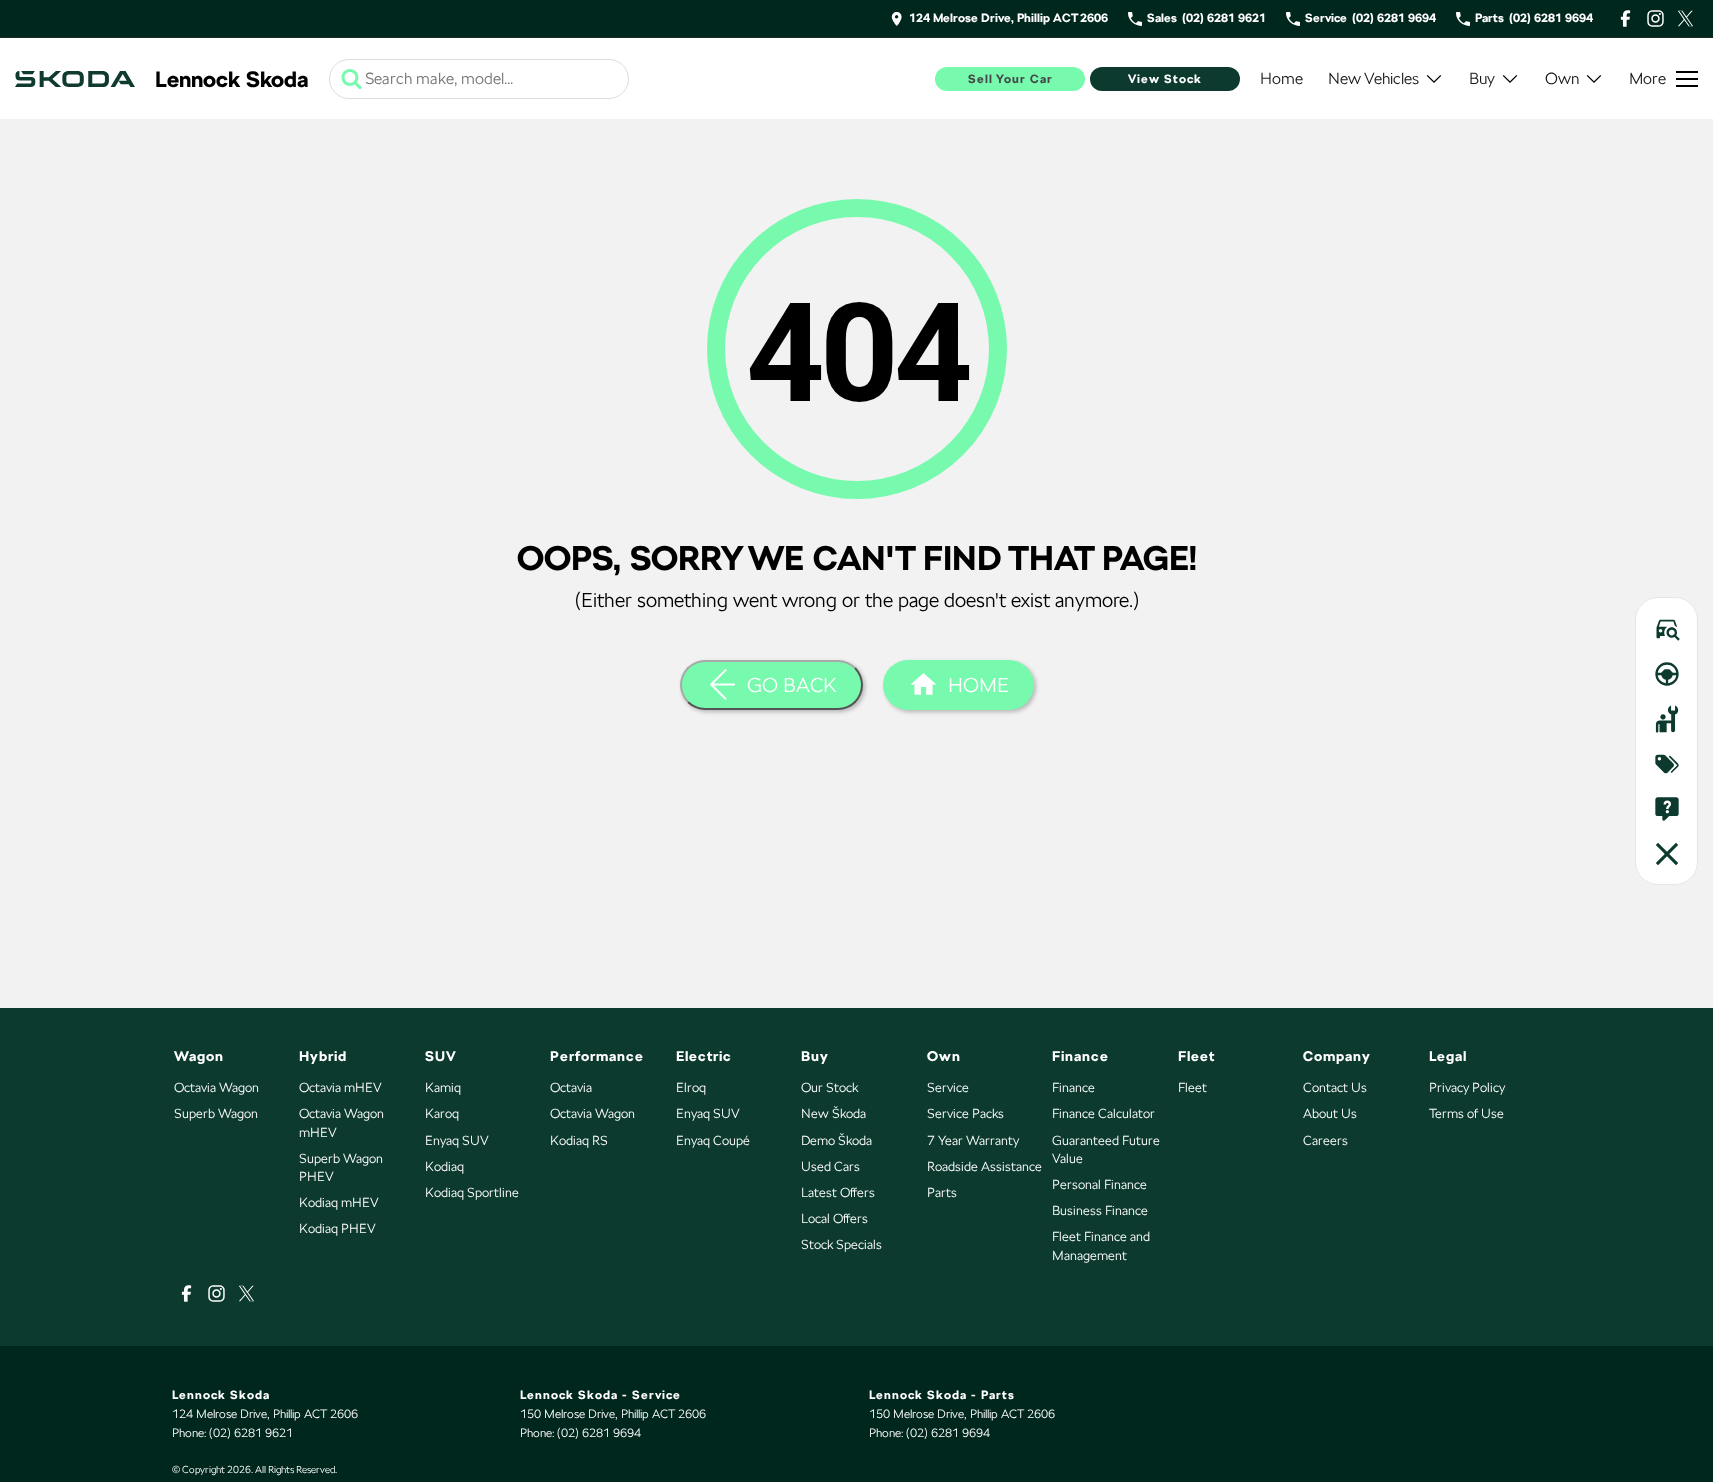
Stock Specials (841, 1244)
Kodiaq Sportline (472, 1192)
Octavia (571, 1087)
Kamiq (443, 1087)
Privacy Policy (1467, 1087)
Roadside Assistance (984, 1166)
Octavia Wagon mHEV (341, 1122)
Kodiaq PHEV (337, 1228)
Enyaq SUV (457, 1140)
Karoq (442, 1113)
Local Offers (834, 1218)
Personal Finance (1099, 1184)
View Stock (1165, 79)
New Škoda (833, 1113)
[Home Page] (75, 79)
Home (1281, 78)
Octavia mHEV (340, 1087)
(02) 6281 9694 (599, 1433)
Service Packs (965, 1113)
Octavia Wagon (216, 1087)
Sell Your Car (1010, 79)
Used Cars (830, 1166)
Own (1562, 78)
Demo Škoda (836, 1140)
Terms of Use (1466, 1113)
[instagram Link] (1655, 18)
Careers (1325, 1140)
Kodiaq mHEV (339, 1202)
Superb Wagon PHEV (341, 1167)
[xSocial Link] (1685, 18)
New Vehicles (1373, 78)
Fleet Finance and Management (1101, 1245)
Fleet (1192, 1087)
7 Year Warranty (973, 1140)
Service (948, 1087)
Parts (942, 1192)
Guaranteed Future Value (1106, 1149)
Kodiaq (444, 1166)
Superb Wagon (216, 1113)
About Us (1330, 1113)
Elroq (691, 1087)
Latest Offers (838, 1192)
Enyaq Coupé (713, 1140)
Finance (1073, 1087)
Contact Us (1335, 1087)
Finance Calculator (1103, 1113)
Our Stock (829, 1087)
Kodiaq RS (579, 1140)
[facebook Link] (1625, 18)
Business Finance (1100, 1210)
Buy (1482, 78)
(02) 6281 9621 (251, 1433)
